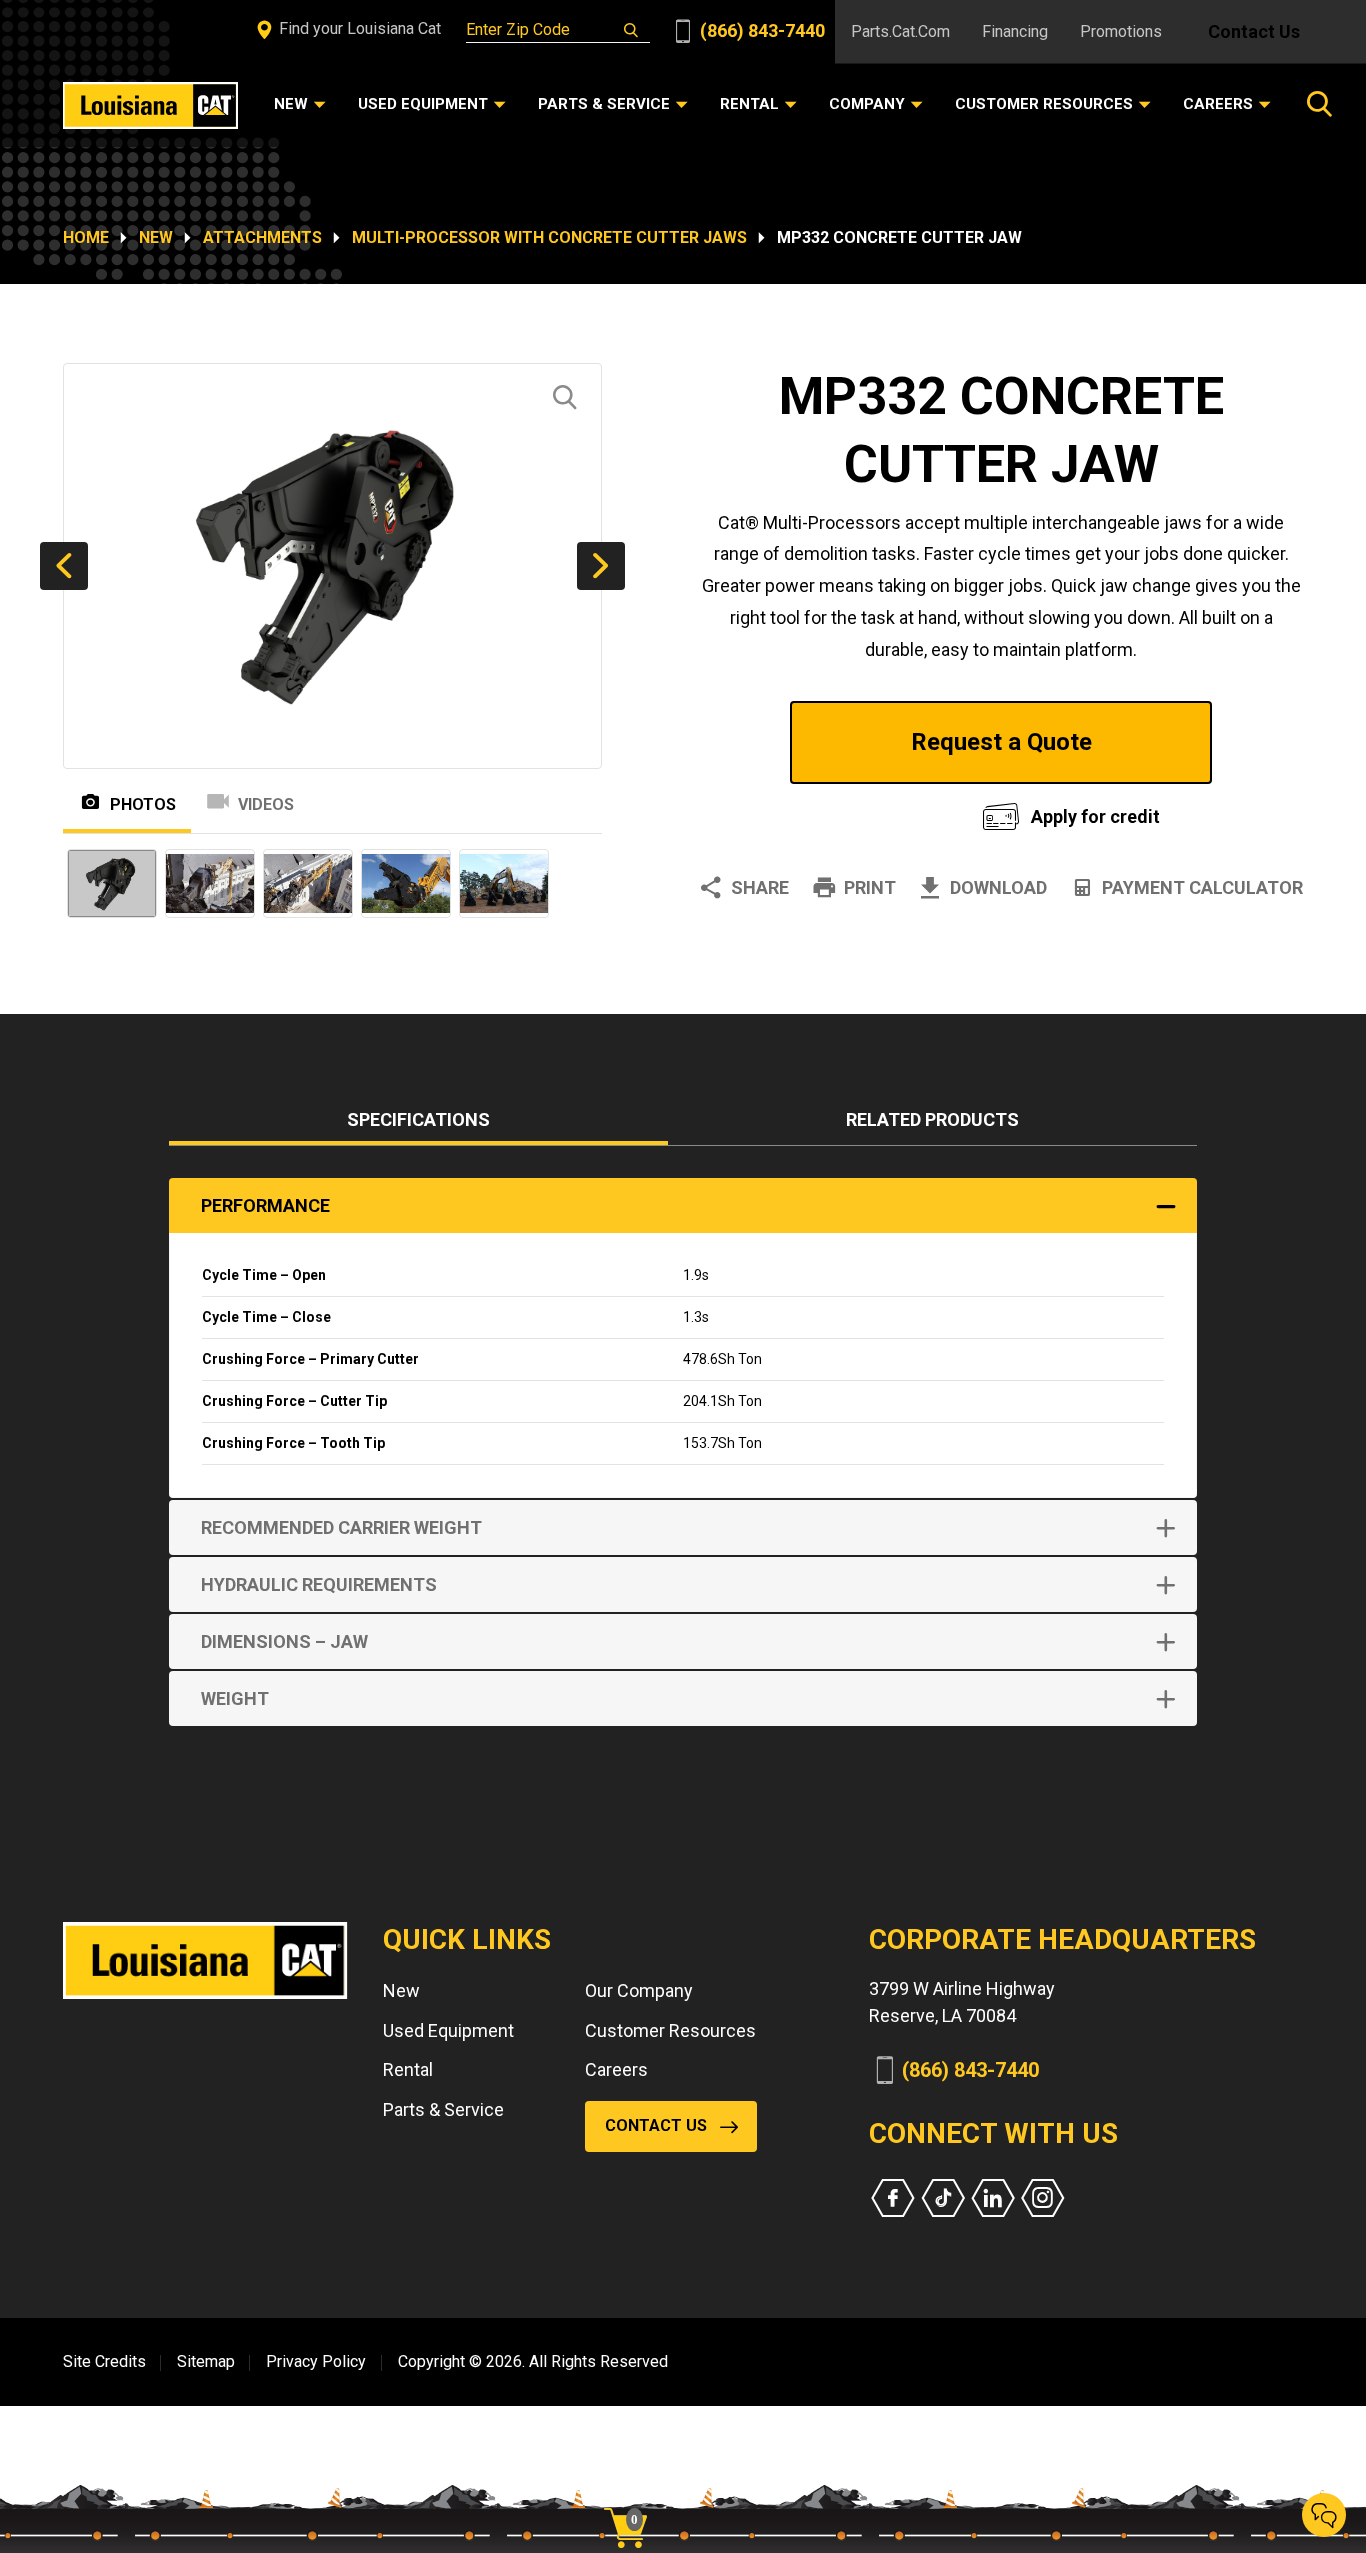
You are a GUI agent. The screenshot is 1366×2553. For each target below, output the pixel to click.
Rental (408, 2069)
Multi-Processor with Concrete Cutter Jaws (549, 237)
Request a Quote (1001, 742)
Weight (235, 1698)
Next (601, 566)
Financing (1015, 31)
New (156, 237)
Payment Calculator (1202, 887)
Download (998, 887)
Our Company (639, 1990)
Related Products (932, 1119)
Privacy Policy (316, 2361)
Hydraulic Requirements (319, 1584)
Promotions (1121, 31)
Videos (266, 804)
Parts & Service (443, 2109)
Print (870, 887)
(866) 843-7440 (760, 30)
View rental (817, 811)
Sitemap (206, 2361)
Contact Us (1254, 31)
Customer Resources (670, 2030)
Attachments (262, 237)
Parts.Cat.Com (900, 31)
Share (760, 887)
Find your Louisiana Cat (358, 28)
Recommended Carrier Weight (341, 1527)
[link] (633, 2493)
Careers (616, 2069)
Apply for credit (1095, 816)
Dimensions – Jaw (284, 1641)
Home (86, 237)
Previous (64, 566)
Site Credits (104, 2361)
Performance (265, 1205)
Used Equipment (448, 2030)
